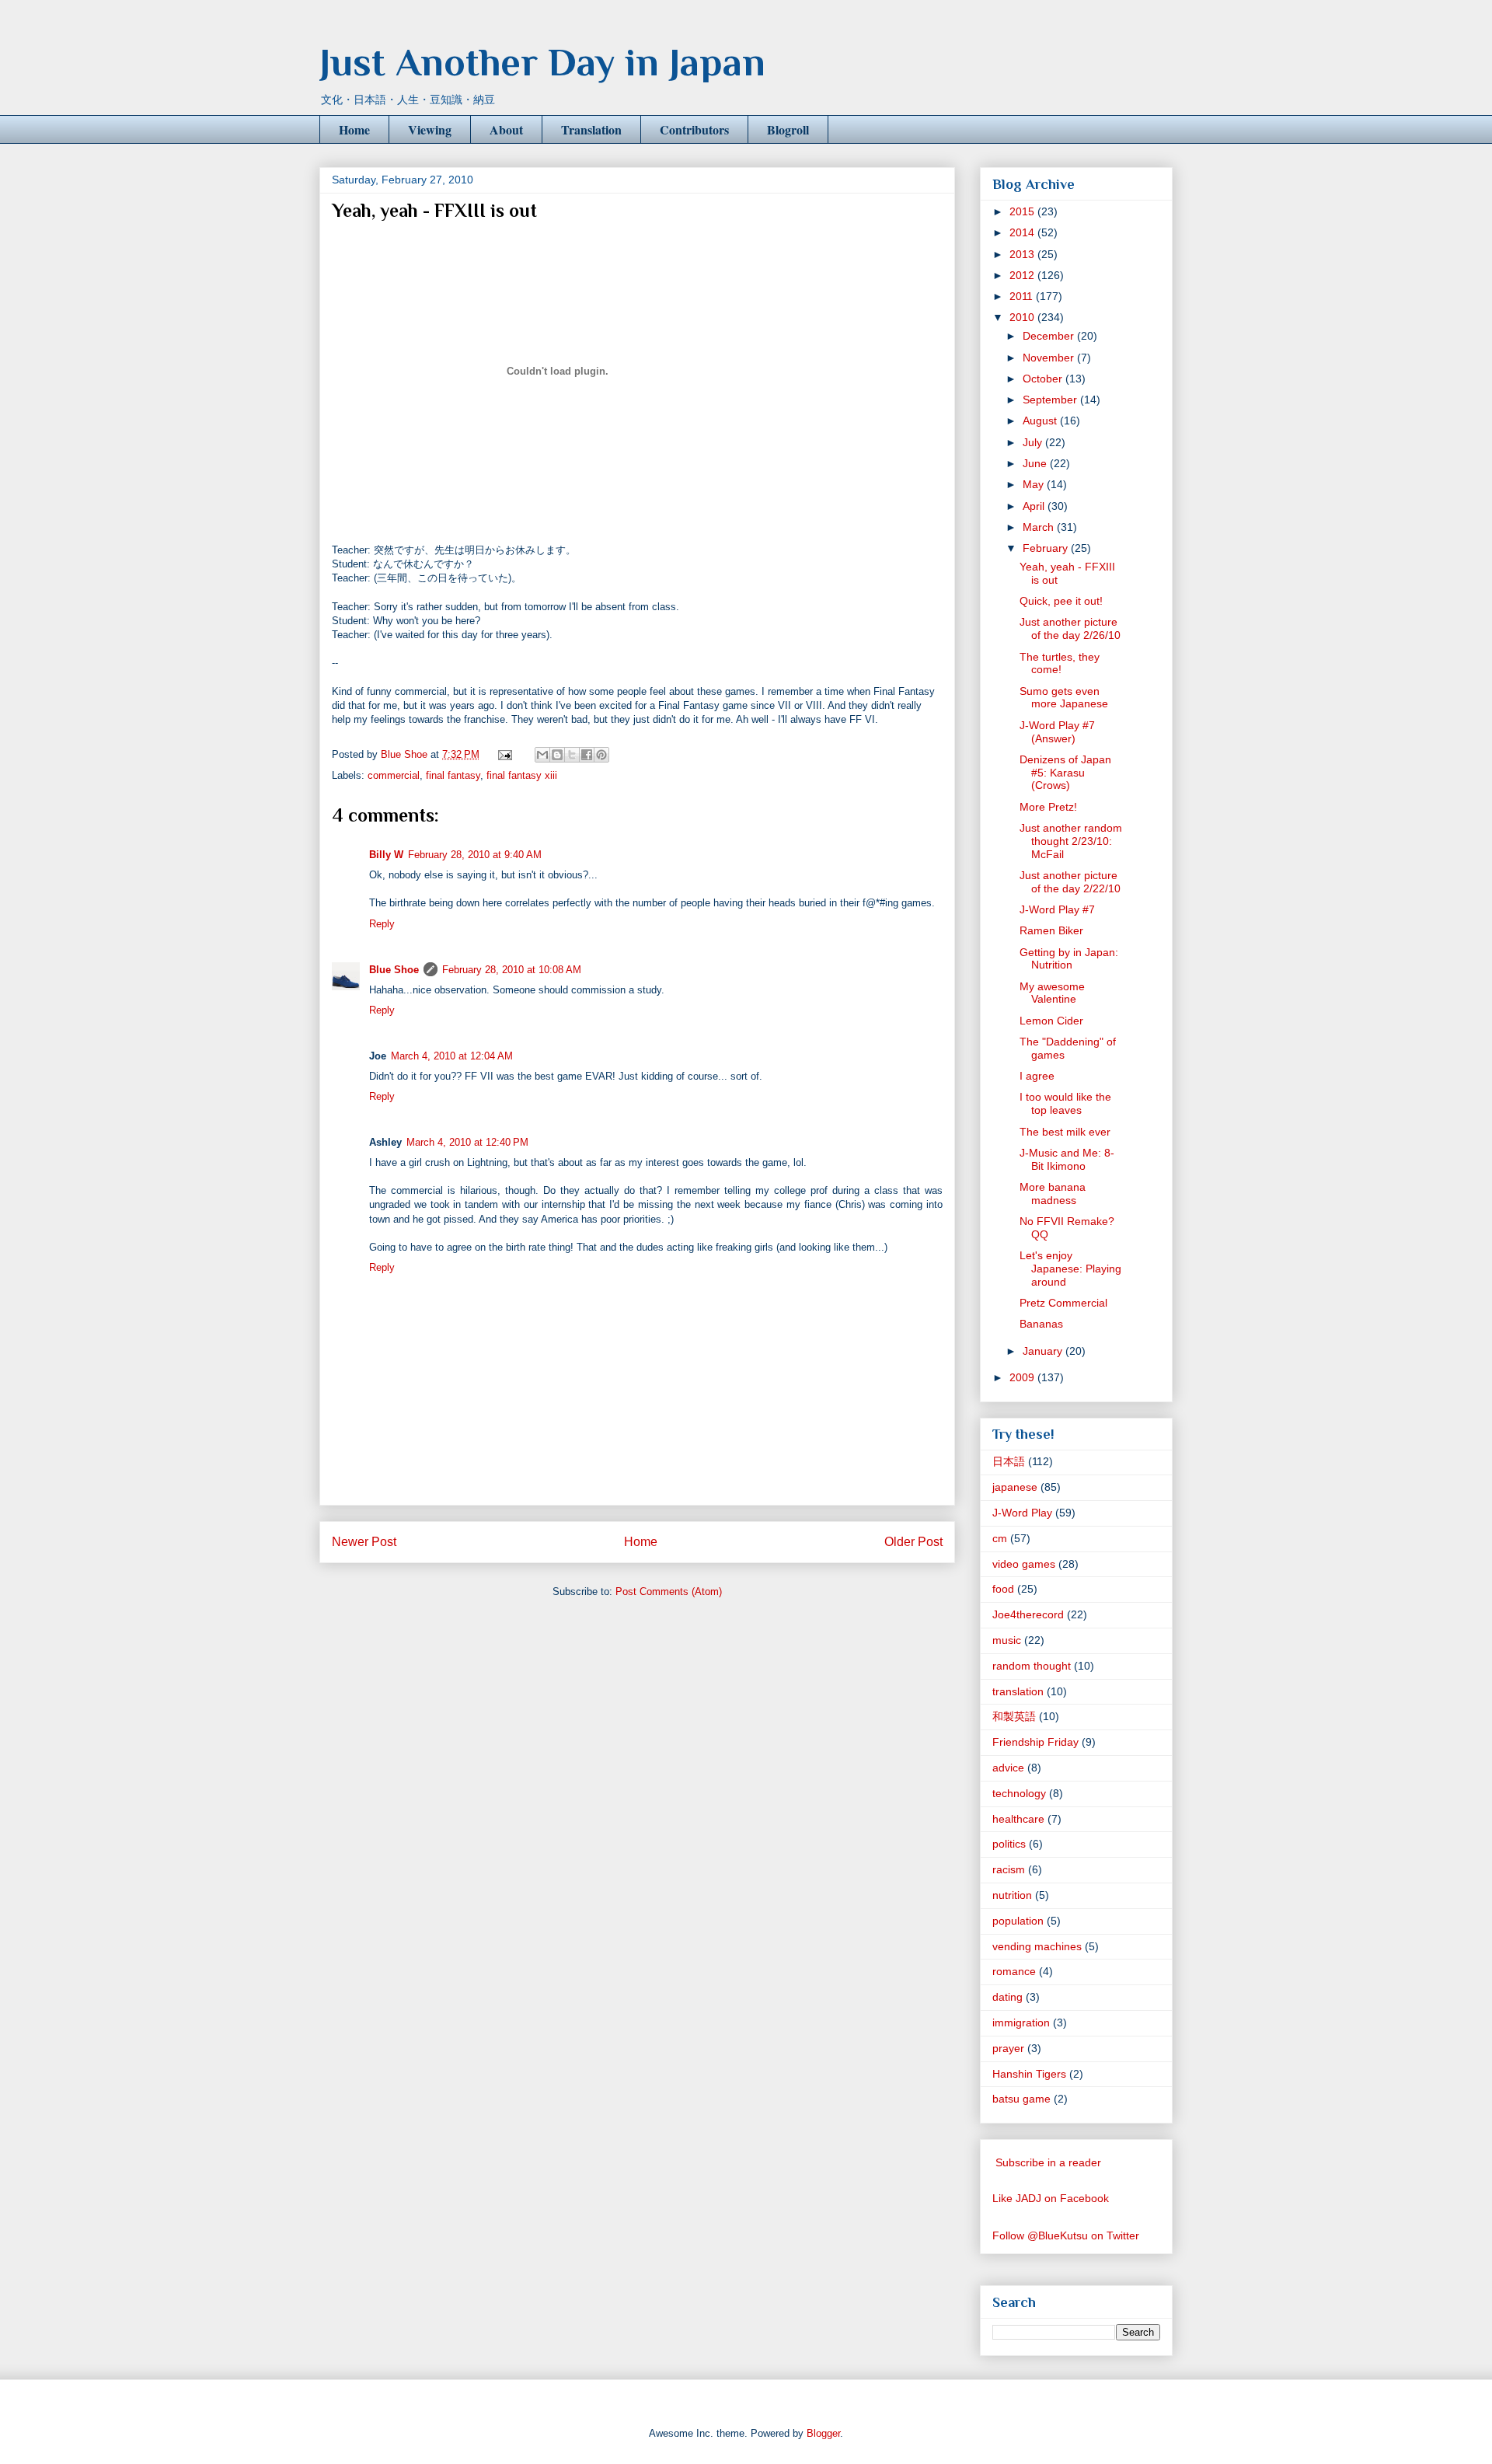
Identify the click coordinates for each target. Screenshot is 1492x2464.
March (1040, 527)
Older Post (913, 1542)
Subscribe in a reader (1048, 2162)
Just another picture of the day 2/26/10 (1070, 628)
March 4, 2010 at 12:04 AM (452, 1056)
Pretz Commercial (1063, 1303)
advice (1008, 1768)
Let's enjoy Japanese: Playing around (1070, 1269)
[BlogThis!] (557, 755)
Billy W (386, 855)
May (1035, 484)
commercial (394, 775)
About (506, 129)
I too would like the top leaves (1065, 1103)
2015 (1023, 211)
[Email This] (542, 755)
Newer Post (364, 1542)
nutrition (1012, 1895)
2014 (1023, 232)
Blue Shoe (394, 970)
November (1050, 358)
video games (1024, 1564)
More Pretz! (1048, 807)
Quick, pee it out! (1061, 601)
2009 (1023, 1377)
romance (1014, 1971)
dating (1007, 1997)
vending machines (1037, 1946)
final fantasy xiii (522, 775)
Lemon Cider (1051, 1021)
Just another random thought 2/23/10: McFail (1071, 841)
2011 (1023, 296)
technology (1019, 1793)
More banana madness (1053, 1194)
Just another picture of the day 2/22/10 (1070, 882)
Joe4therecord (1028, 1614)
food (1003, 1589)
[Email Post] (504, 754)
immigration (1021, 2023)
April (1035, 506)
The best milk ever (1065, 1132)
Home (354, 129)
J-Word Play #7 (1057, 909)
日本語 (1009, 1461)
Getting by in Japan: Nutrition (1069, 959)
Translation (591, 129)
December (1050, 336)
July (1034, 442)
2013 (1023, 254)
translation (1018, 1691)
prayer (1008, 2048)
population (1018, 1921)
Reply (382, 924)
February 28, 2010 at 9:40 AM (475, 855)
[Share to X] (572, 755)
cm (1000, 1538)
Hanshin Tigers (1029, 2074)
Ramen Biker (1051, 930)
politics (1009, 1844)
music (1007, 1640)
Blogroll (788, 129)
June (1036, 463)
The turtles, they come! (1060, 663)
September (1051, 400)
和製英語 (1014, 1716)
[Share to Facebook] (587, 755)
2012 (1023, 275)
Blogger (823, 2433)
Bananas (1041, 1324)
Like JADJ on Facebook (1051, 2198)
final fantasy (453, 775)
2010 (1023, 317)
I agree (1037, 1076)
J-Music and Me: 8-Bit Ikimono (1067, 1159)
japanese (1015, 1487)
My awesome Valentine (1052, 993)
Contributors (694, 129)
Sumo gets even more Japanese (1064, 698)
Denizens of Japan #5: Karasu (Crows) (1065, 773)
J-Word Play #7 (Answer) (1057, 732)
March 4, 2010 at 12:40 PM (467, 1142)
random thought (1032, 1666)
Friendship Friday (1035, 1742)
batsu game (1021, 2099)
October (1044, 379)
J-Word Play (1022, 1513)
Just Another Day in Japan (542, 62)
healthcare (1018, 1819)
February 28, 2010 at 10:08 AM (512, 970)
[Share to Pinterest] (601, 755)
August (1041, 421)
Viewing (430, 129)
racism (1009, 1869)
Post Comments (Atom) (669, 1591)
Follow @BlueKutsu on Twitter (1066, 2235)
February (1047, 548)
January (1044, 1351)
